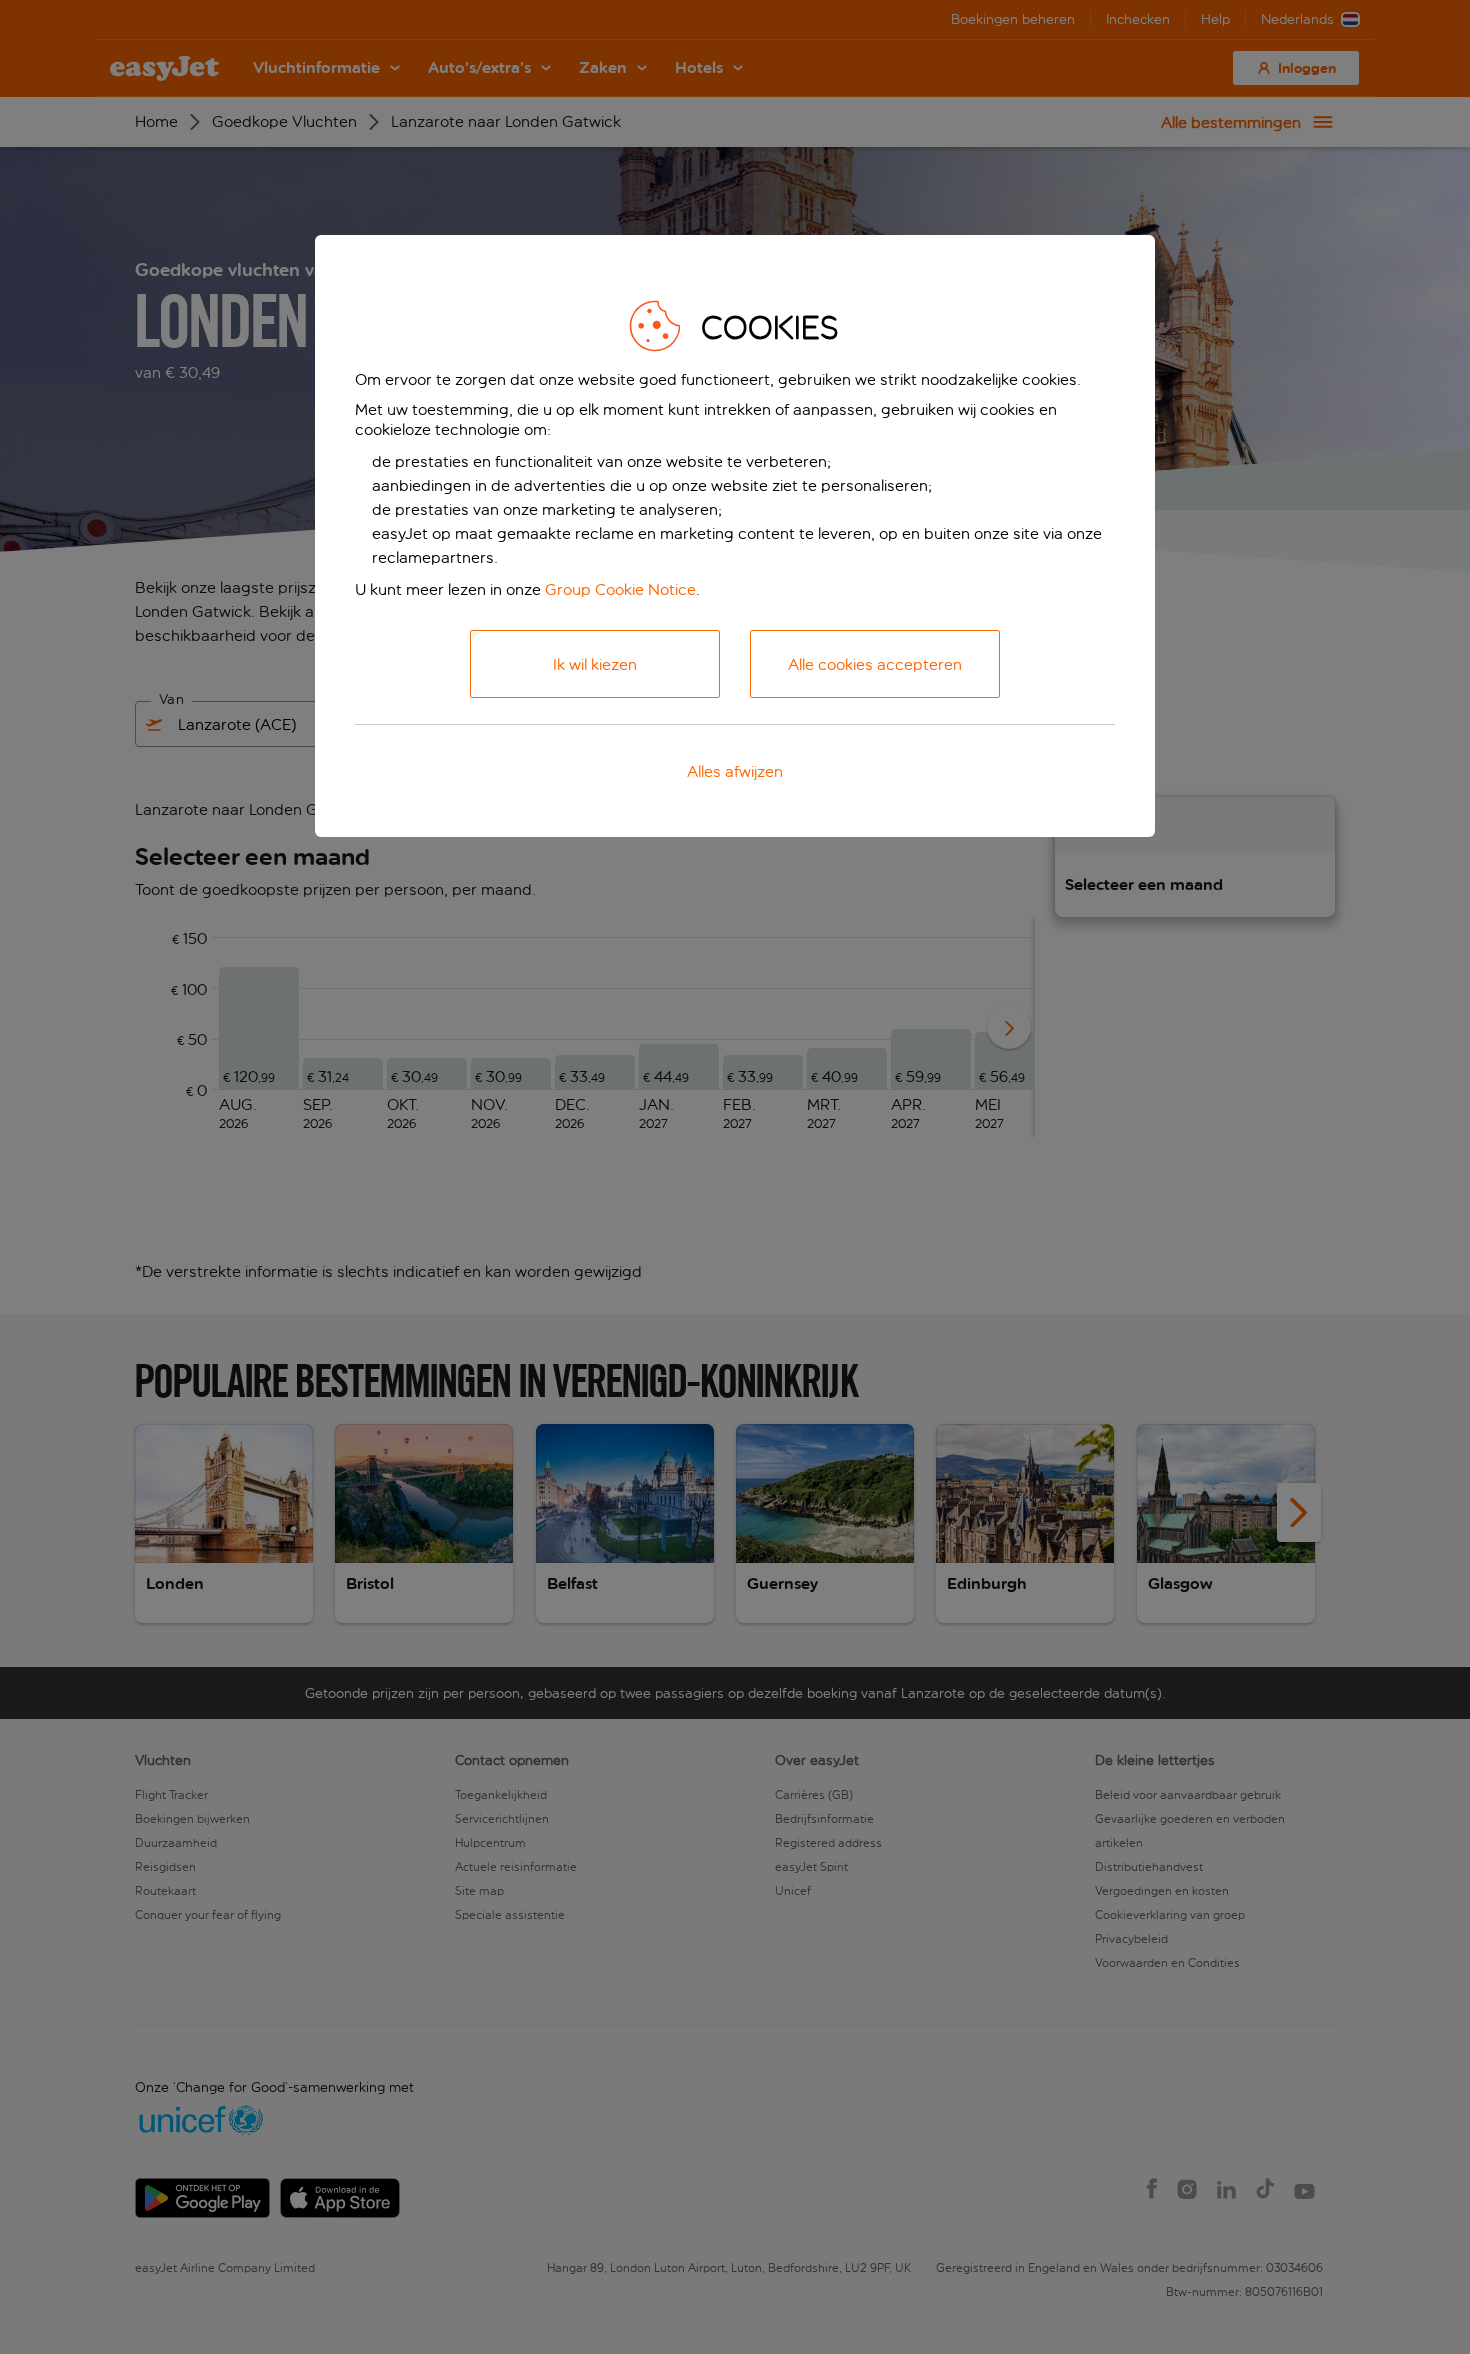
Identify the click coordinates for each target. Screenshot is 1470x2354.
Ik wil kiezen (595, 664)
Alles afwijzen (735, 771)
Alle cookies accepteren (875, 664)
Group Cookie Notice (620, 589)
